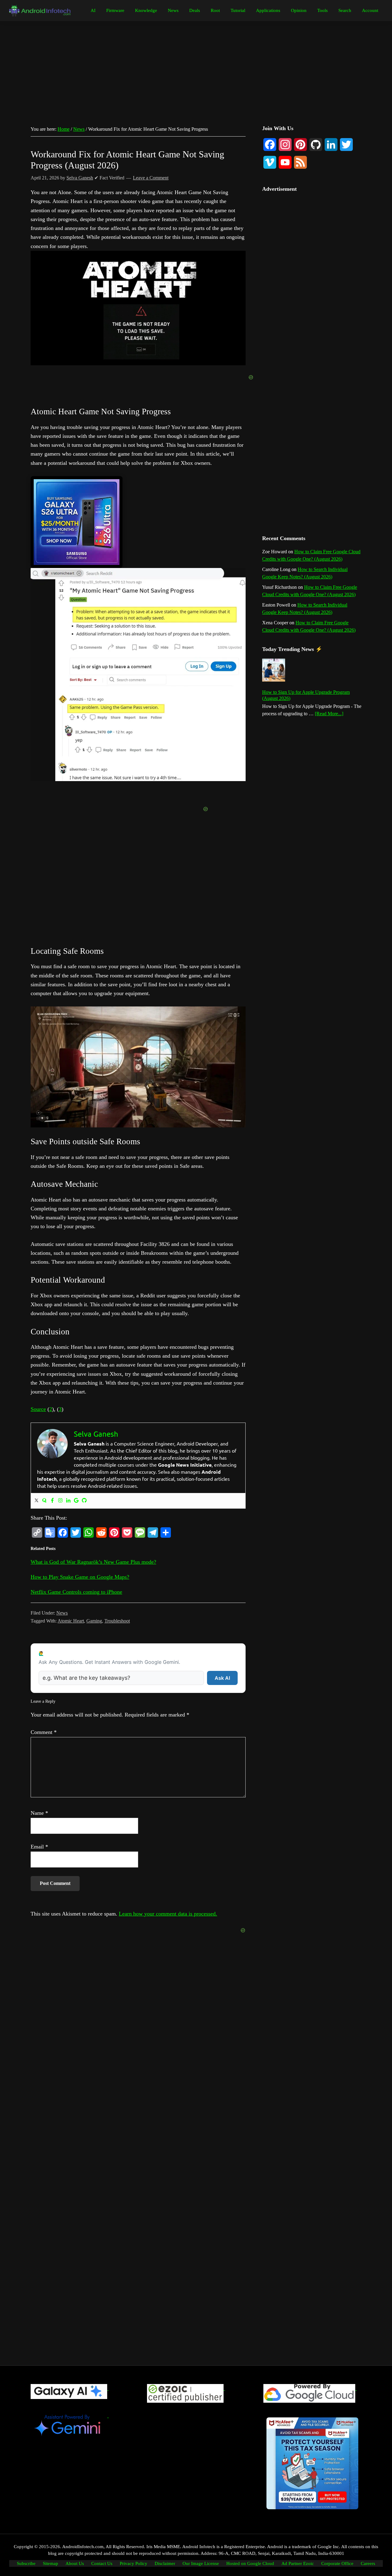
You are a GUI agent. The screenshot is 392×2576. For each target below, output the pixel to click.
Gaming (94, 1621)
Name (39, 1813)
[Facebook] (52, 1501)
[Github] (84, 1501)
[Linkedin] (68, 1501)
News (62, 1613)
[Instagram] (60, 1501)
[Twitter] (36, 1501)
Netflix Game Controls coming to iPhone (76, 1592)
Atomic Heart (71, 1621)
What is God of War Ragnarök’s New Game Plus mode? (93, 1562)
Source (38, 1409)
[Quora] (44, 1501)
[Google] (76, 1501)
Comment (44, 1732)
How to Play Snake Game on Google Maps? (80, 1577)
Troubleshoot (117, 1621)
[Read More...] (329, 714)
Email (39, 1847)
